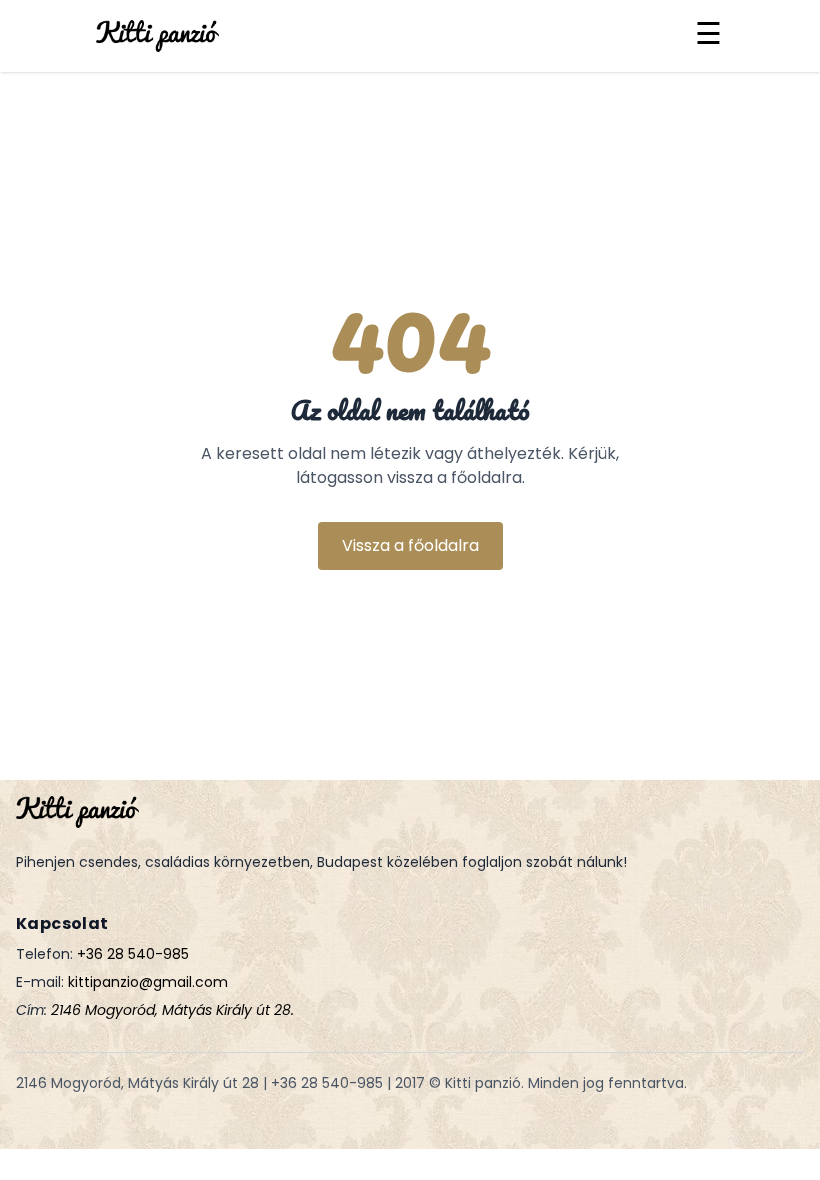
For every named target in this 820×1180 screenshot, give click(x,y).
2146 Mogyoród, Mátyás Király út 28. (172, 1010)
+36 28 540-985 (133, 954)
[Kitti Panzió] (157, 36)
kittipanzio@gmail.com (148, 982)
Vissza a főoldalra (410, 545)
